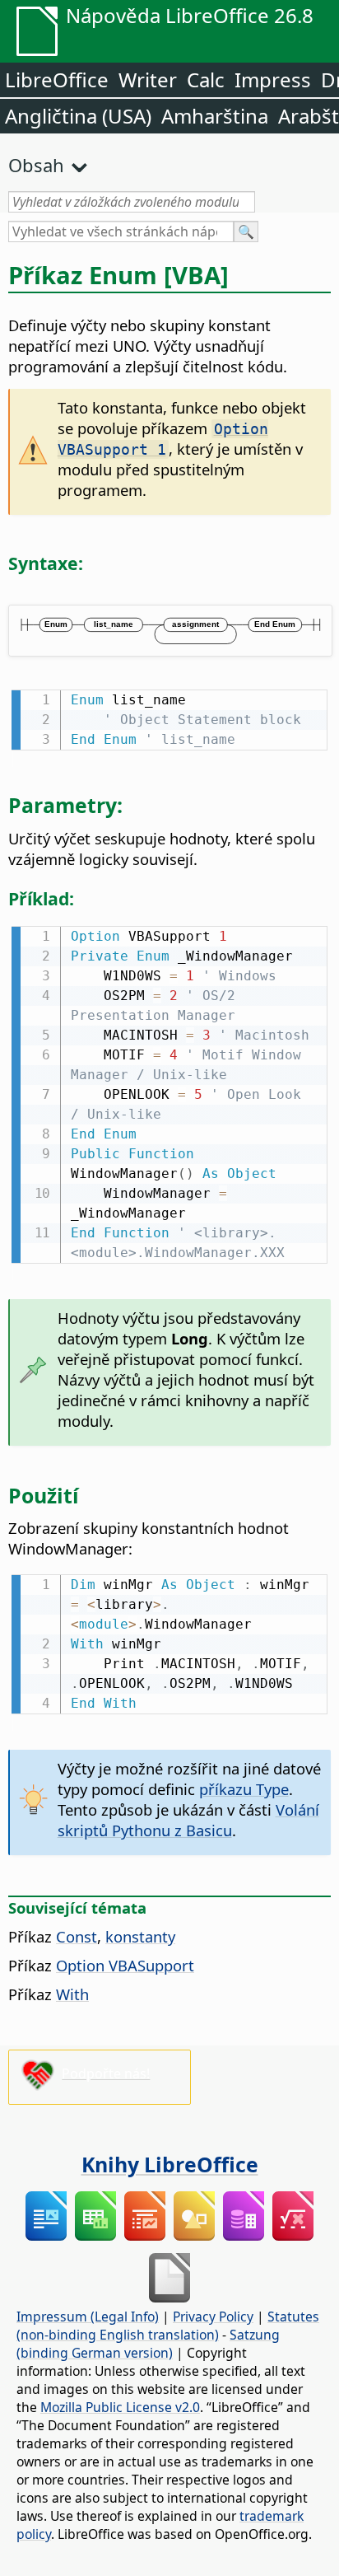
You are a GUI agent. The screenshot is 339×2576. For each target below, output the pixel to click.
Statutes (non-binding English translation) (168, 2326)
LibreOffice (57, 79)
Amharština (215, 116)
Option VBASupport (125, 1965)
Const (77, 1936)
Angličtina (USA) (78, 116)
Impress (273, 79)
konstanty (140, 1936)
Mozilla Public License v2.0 (120, 2407)
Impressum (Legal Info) (88, 2317)
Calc (206, 79)
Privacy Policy (213, 2317)
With (72, 1994)
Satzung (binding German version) (148, 2344)
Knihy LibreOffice (170, 2164)
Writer (148, 79)
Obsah (36, 165)
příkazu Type (244, 1789)
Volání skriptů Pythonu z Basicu (188, 1820)
